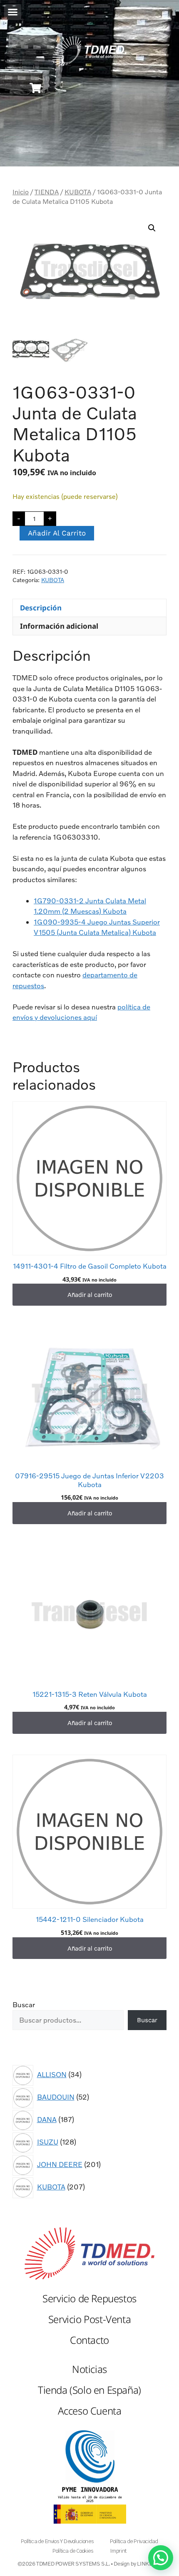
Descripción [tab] (41, 608)
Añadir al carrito (57, 533)
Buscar (24, 2005)
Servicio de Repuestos (89, 2298)
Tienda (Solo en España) (89, 2390)
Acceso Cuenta (90, 2411)
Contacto (89, 2340)
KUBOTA (78, 192)
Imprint (118, 2551)
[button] (13, 12)
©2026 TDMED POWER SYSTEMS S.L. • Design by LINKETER (90, 2564)
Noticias (89, 2369)
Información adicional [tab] (59, 626)
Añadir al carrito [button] (90, 1294)
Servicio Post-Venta (89, 2319)
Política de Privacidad (134, 2541)
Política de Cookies (73, 2551)
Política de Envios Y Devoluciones (57, 2541)
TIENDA (47, 192)
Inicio (21, 192)
